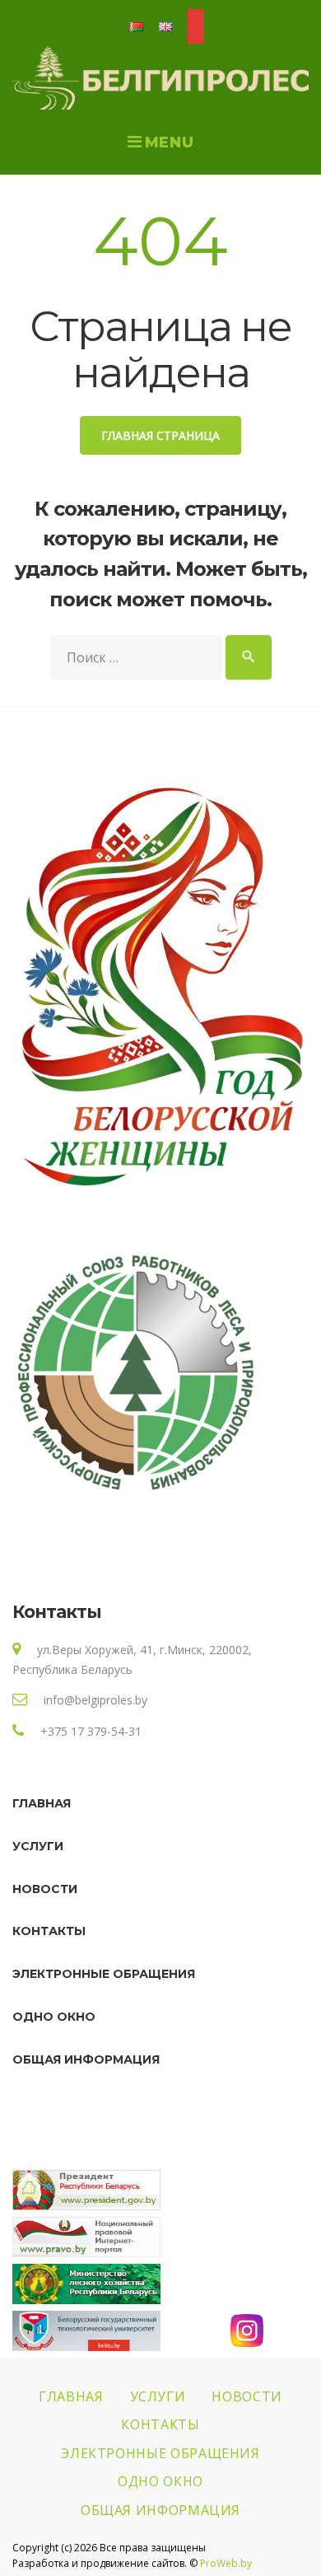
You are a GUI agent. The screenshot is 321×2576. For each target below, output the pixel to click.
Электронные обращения (104, 1974)
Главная (42, 1803)
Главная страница (160, 435)
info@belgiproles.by (95, 1700)
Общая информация (86, 2059)
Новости (45, 1889)
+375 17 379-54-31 (91, 1731)
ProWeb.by (226, 2563)
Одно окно (54, 2017)
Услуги (38, 1846)
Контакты (49, 1931)
